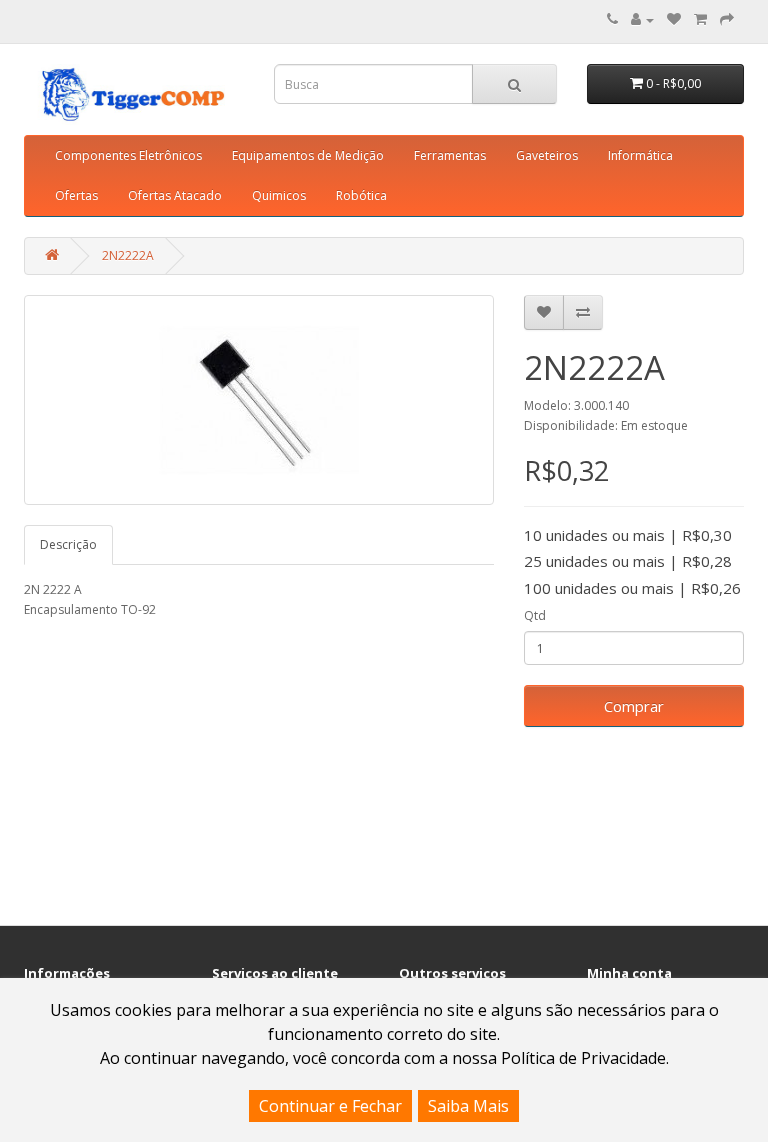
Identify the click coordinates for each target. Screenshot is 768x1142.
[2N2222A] (259, 400)
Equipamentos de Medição (308, 155)
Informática (640, 155)
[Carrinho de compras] (700, 19)
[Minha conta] (642, 19)
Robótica (361, 195)
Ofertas (76, 195)
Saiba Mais (468, 1106)
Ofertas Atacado (175, 195)
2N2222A (128, 255)
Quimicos (279, 195)
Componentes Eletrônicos (128, 155)
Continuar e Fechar (330, 1106)
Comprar (634, 706)
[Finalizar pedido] (727, 19)
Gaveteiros (547, 155)
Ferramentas (450, 155)
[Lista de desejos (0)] (674, 19)
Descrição (68, 544)
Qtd (535, 615)
